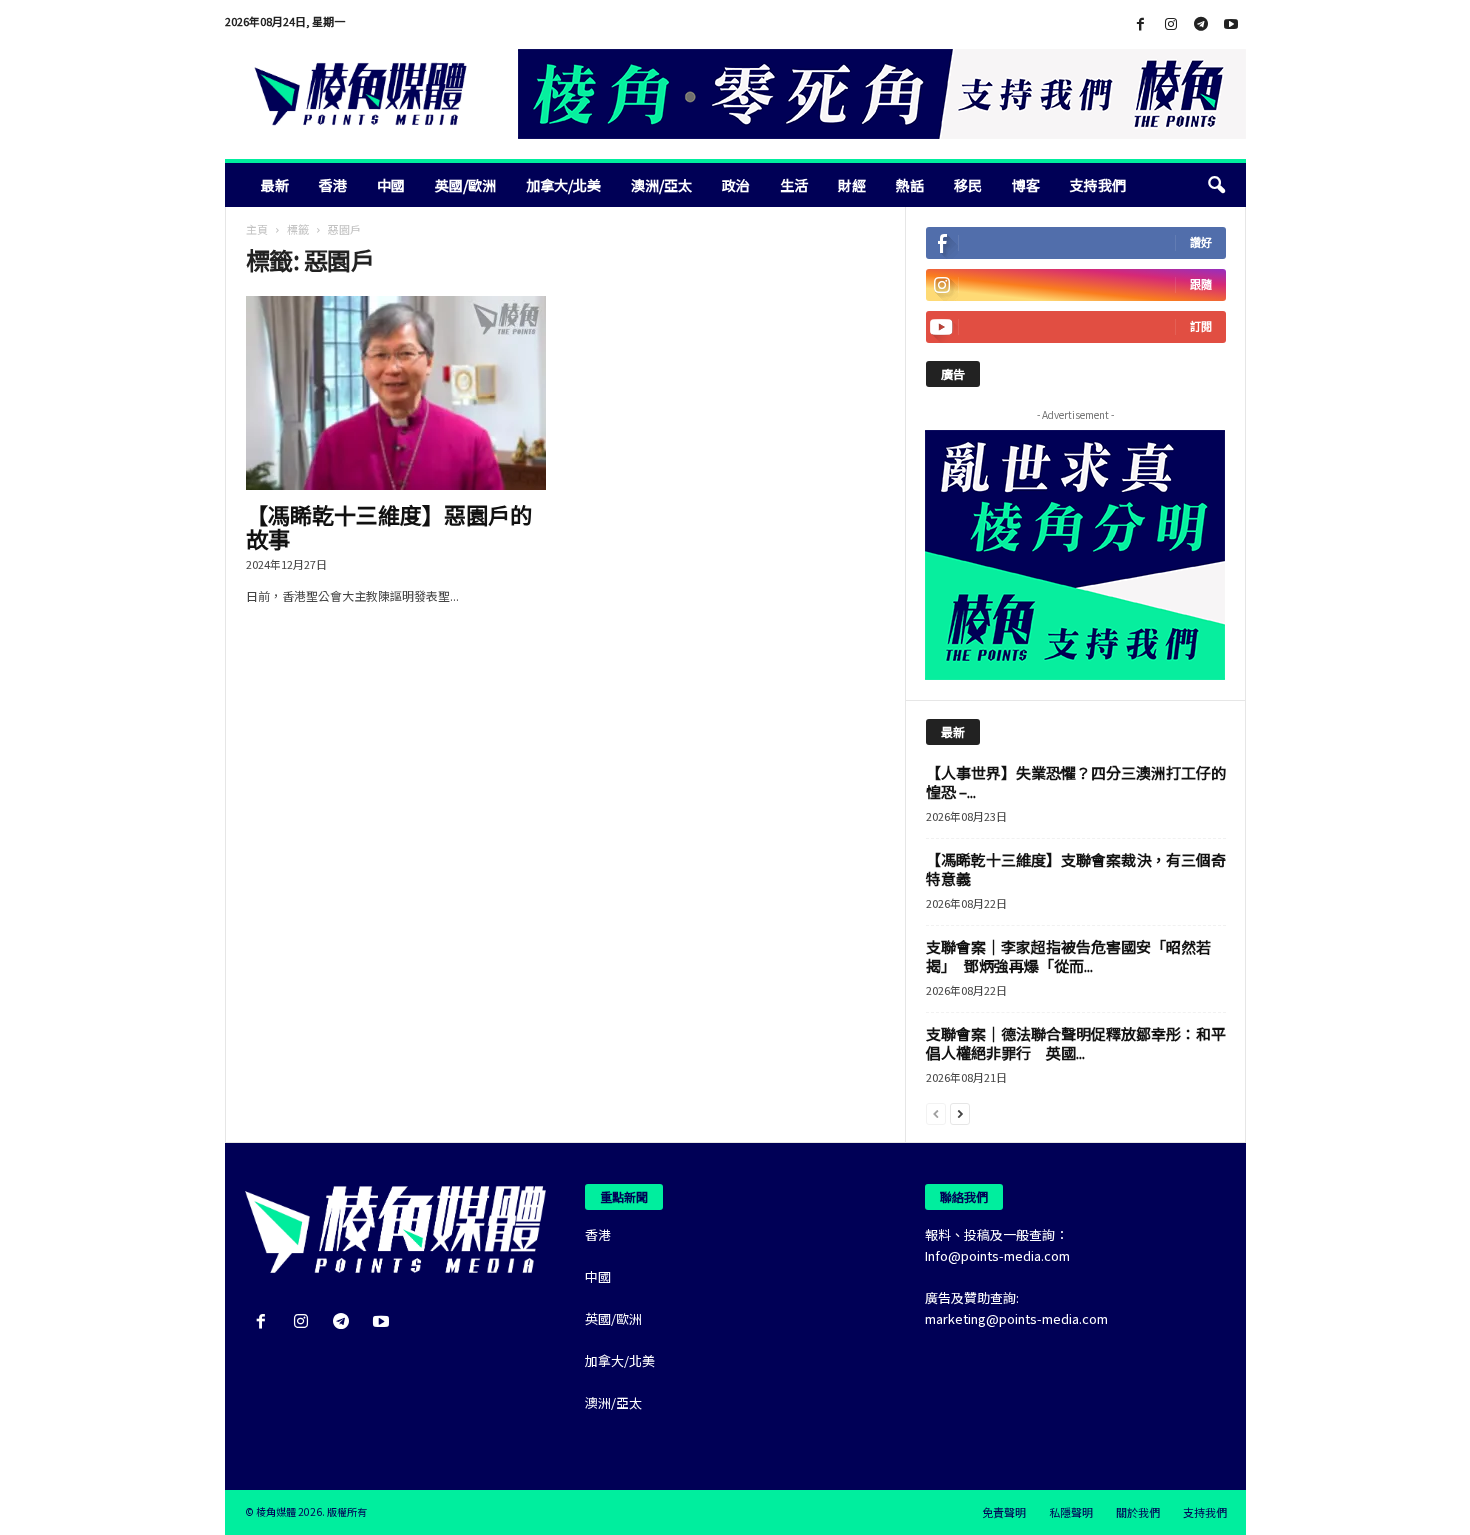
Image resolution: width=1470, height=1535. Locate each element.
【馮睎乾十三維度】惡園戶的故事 (389, 526)
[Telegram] (1201, 24)
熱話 (910, 185)
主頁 (257, 229)
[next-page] (960, 1112)
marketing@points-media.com (1016, 1318)
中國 (391, 185)
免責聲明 (1004, 1512)
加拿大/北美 (563, 185)
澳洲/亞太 (661, 185)
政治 (736, 185)
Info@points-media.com (997, 1255)
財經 (852, 185)
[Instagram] (1171, 24)
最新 (275, 185)
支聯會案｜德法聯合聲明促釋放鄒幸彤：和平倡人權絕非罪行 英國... (1076, 1043)
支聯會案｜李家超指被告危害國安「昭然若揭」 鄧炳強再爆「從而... (1068, 956)
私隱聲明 (1071, 1512)
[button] (1216, 185)
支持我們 (1098, 185)
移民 (968, 185)
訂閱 (1201, 326)
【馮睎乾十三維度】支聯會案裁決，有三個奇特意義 (1076, 869)
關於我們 (1138, 1512)
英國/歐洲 (465, 185)
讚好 (1201, 242)
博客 (1026, 185)
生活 (794, 185)
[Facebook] (1141, 24)
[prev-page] (936, 1112)
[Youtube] (1231, 24)
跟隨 (1201, 284)
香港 (333, 185)
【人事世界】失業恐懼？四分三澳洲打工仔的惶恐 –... (1076, 782)
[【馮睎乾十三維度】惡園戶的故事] (396, 393)
